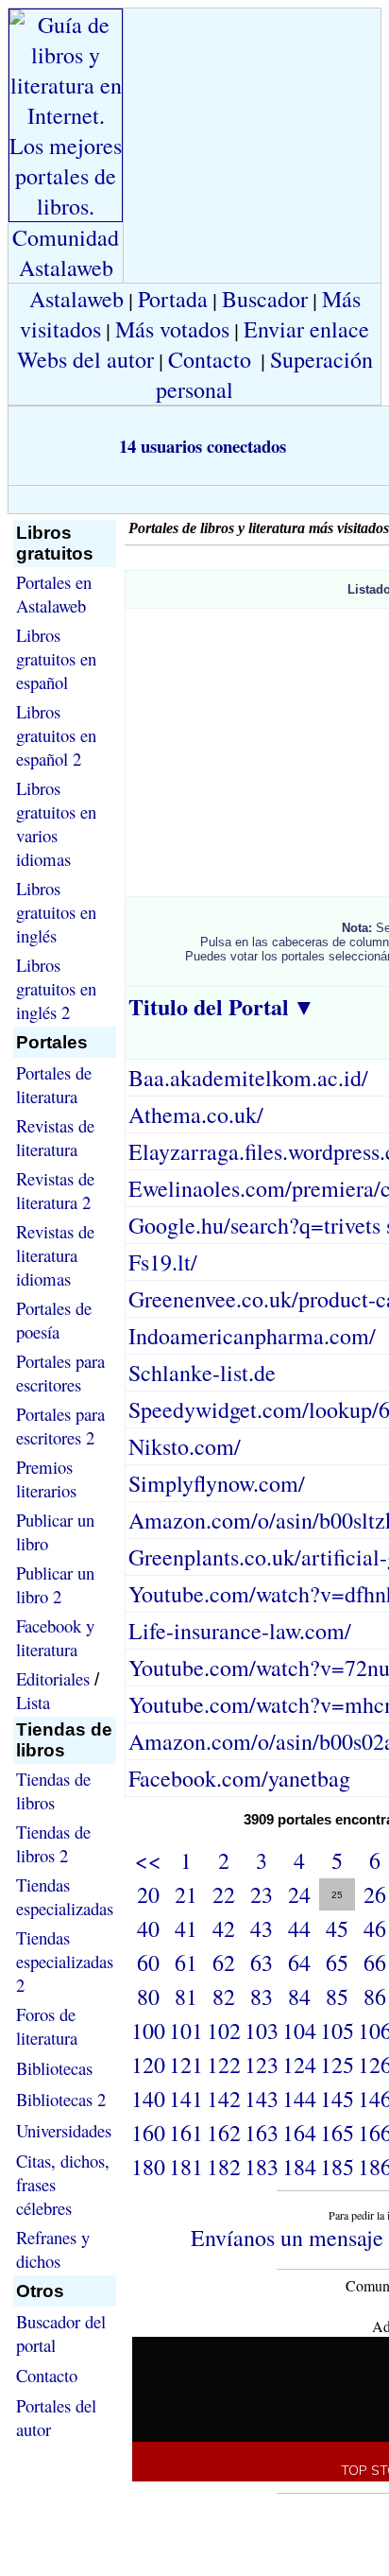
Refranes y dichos (53, 2249)
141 (186, 2099)
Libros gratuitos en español (56, 658)
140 (148, 2099)
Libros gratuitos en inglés (56, 912)
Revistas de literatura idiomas (55, 1255)
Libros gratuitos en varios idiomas (56, 823)
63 (262, 1962)
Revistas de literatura (55, 1137)
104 (299, 2031)
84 (299, 1997)
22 (224, 1894)
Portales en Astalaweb (54, 594)
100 (148, 2031)
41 (186, 1928)
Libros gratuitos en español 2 (56, 735)
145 (337, 2099)
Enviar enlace (306, 329)
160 (148, 2133)
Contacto (210, 359)
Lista (33, 1702)
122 (224, 2065)
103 (262, 2031)
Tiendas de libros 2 (53, 1843)
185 (337, 2167)
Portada (173, 299)
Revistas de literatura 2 (55, 1190)
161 (186, 2133)
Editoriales (53, 1678)
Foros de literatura (47, 2026)
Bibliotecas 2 (61, 2099)
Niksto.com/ (185, 1446)
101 (186, 2031)
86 (375, 1997)
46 (375, 1928)
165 (337, 2133)
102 (224, 2031)
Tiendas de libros (53, 1790)
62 (224, 1962)
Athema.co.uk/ (196, 1115)
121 (186, 2065)
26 (375, 1894)
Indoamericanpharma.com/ (252, 1336)
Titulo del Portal (209, 1006)
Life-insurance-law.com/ (240, 1631)
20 (148, 1894)
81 (186, 1997)
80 (148, 1997)
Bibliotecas (54, 2068)
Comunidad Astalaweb (66, 252)
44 (299, 1928)
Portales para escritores (60, 1373)
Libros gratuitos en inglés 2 (56, 988)
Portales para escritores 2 (60, 1426)
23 (262, 1894)
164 (299, 2133)
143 (262, 2099)
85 (337, 1997)
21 (186, 1894)
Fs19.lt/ (163, 1262)
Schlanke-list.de (202, 1373)
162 (224, 2133)
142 (224, 2099)
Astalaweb (76, 299)
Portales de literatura (54, 1084)
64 (299, 1962)
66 (375, 1962)
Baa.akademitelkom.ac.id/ (248, 1078)
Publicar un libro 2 (55, 1584)
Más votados (172, 329)
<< (148, 1860)
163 (262, 2133)
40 (148, 1928)
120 (148, 2065)
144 (299, 2099)
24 (299, 1894)
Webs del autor (85, 359)
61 (186, 1962)
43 (262, 1928)
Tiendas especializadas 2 (65, 1961)
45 (337, 1928)
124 (299, 2065)
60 (148, 1962)
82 (224, 1997)
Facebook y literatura (55, 1637)
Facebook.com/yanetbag (239, 1778)
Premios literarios (46, 1478)
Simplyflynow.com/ (217, 1483)
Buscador (265, 299)
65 (337, 1962)
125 (337, 2065)
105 (337, 2031)
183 (262, 2167)
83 (262, 1997)
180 (148, 2167)
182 (224, 2167)
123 (262, 2065)
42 (224, 1928)
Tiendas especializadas (65, 1896)
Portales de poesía (54, 1320)
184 (299, 2167)
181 (186, 2167)
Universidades (64, 2130)
